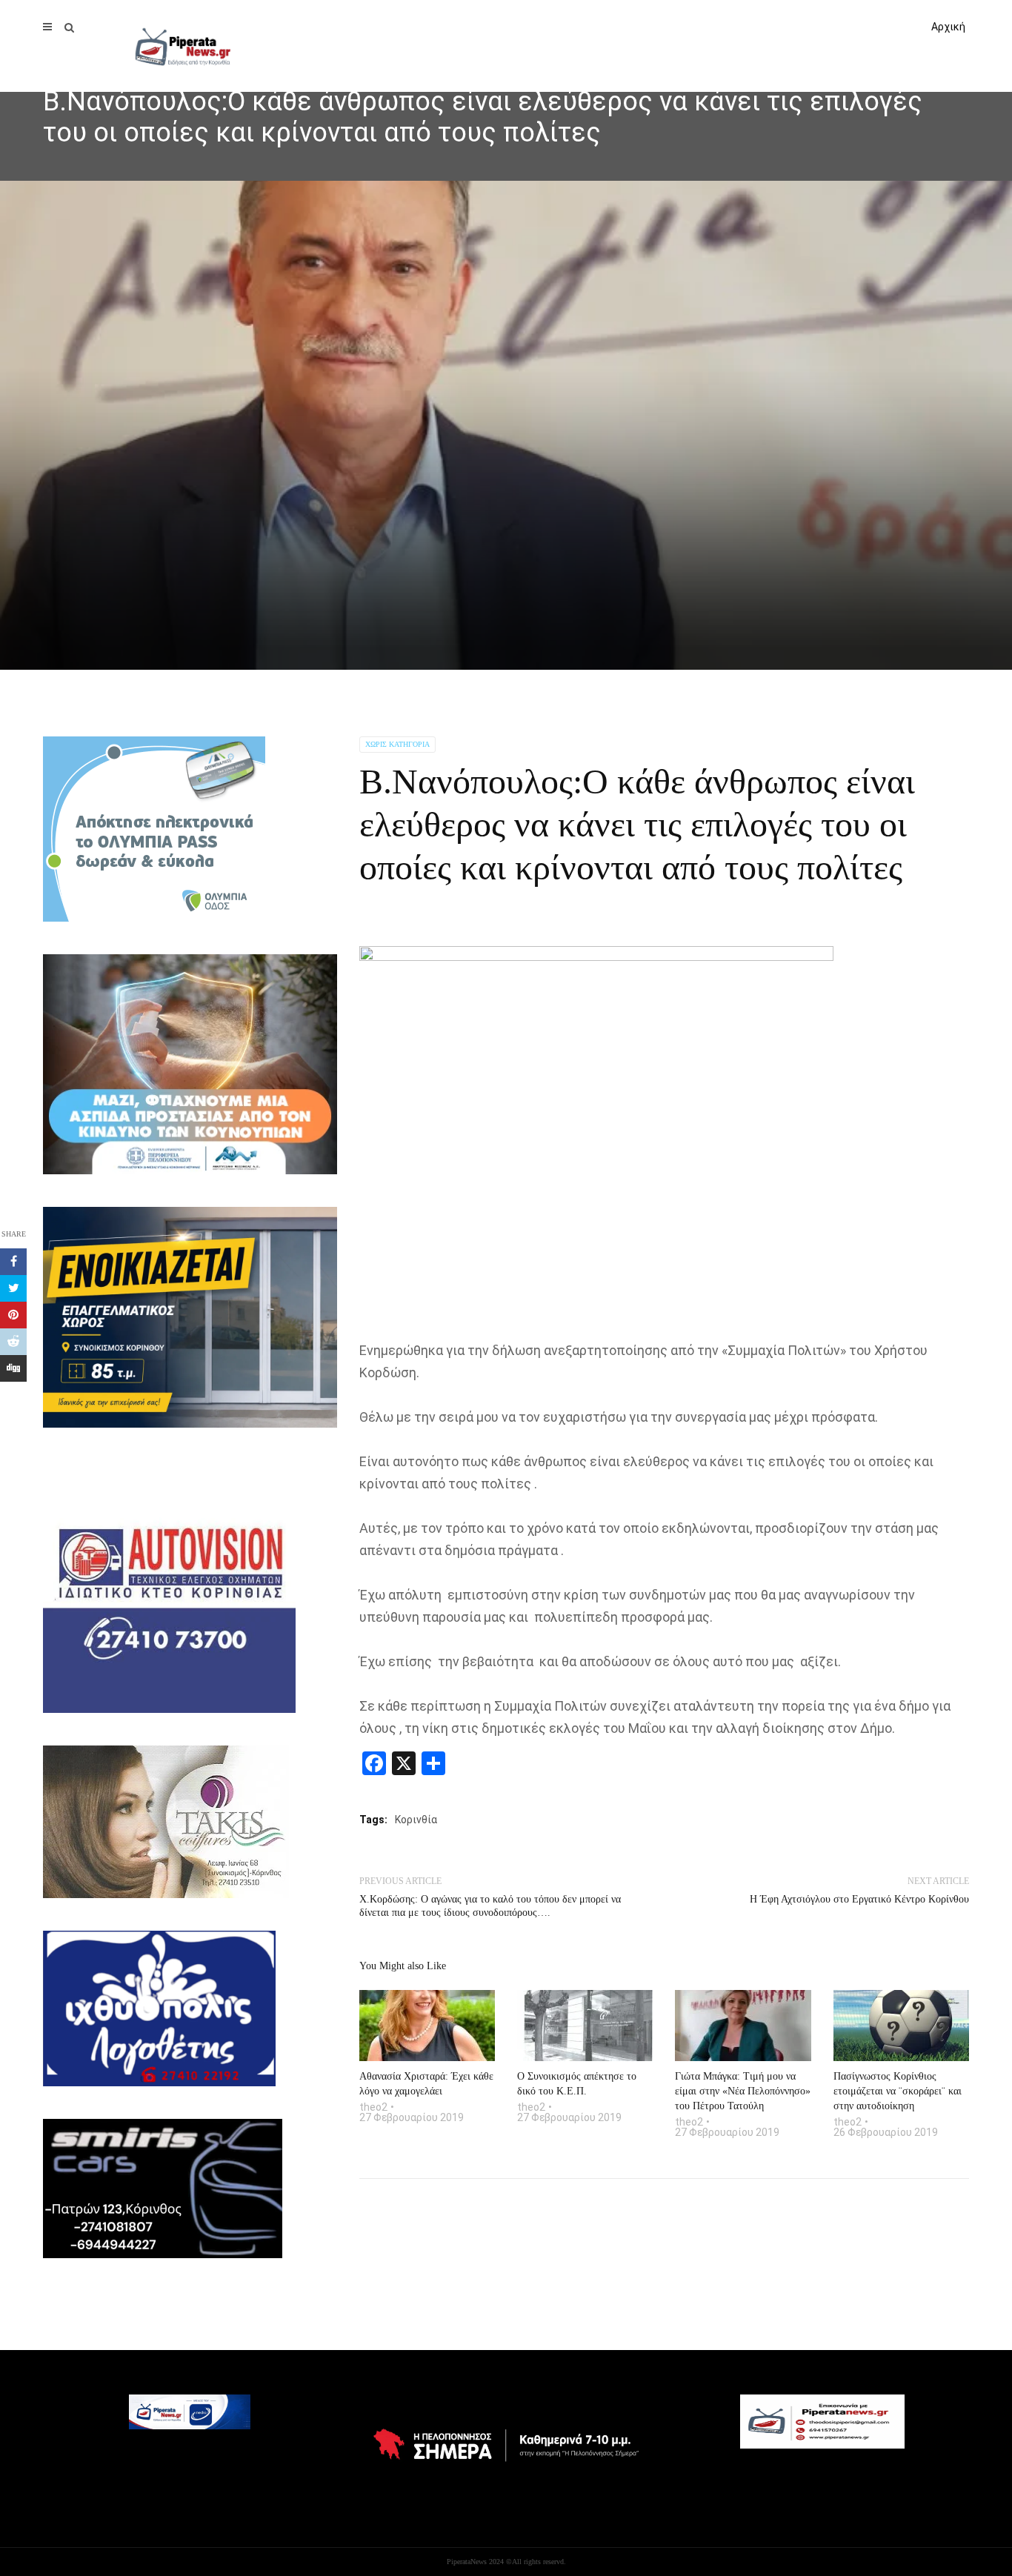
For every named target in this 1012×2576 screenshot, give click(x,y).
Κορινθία (416, 1820)
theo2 (373, 2107)
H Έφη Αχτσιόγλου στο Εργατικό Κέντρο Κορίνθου (859, 1899)
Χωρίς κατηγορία (397, 744)
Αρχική (948, 27)
